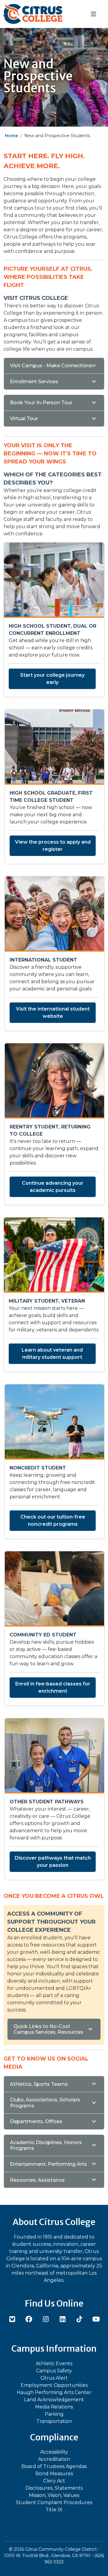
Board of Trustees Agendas (54, 2466)
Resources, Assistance (37, 2180)
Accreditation (54, 2459)
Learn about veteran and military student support (52, 1354)
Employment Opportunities (54, 2385)
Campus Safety (54, 2371)
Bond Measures (54, 2474)
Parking (54, 2414)
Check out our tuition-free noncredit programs (53, 1520)
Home (11, 136)
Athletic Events (54, 2364)
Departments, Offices (36, 2121)
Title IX (54, 2510)
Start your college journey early (52, 679)
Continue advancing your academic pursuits (53, 1187)
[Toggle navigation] (93, 14)
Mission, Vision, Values (54, 2495)
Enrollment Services (34, 382)
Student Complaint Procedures (54, 2502)
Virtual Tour (24, 419)
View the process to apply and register (53, 846)
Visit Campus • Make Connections (51, 366)
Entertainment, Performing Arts (48, 2164)
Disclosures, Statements (54, 2488)
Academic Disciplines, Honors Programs (46, 2145)
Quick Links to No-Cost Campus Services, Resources (48, 2029)
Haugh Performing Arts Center (54, 2392)
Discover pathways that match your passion (53, 1862)
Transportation (54, 2421)
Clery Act (54, 2481)
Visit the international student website (53, 1013)
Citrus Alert (54, 2378)
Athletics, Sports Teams (39, 2084)
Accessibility (54, 2452)
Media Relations (54, 2407)
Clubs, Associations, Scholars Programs (45, 2103)
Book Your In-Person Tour (41, 403)
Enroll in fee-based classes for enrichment (53, 1687)
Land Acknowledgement (54, 2400)
